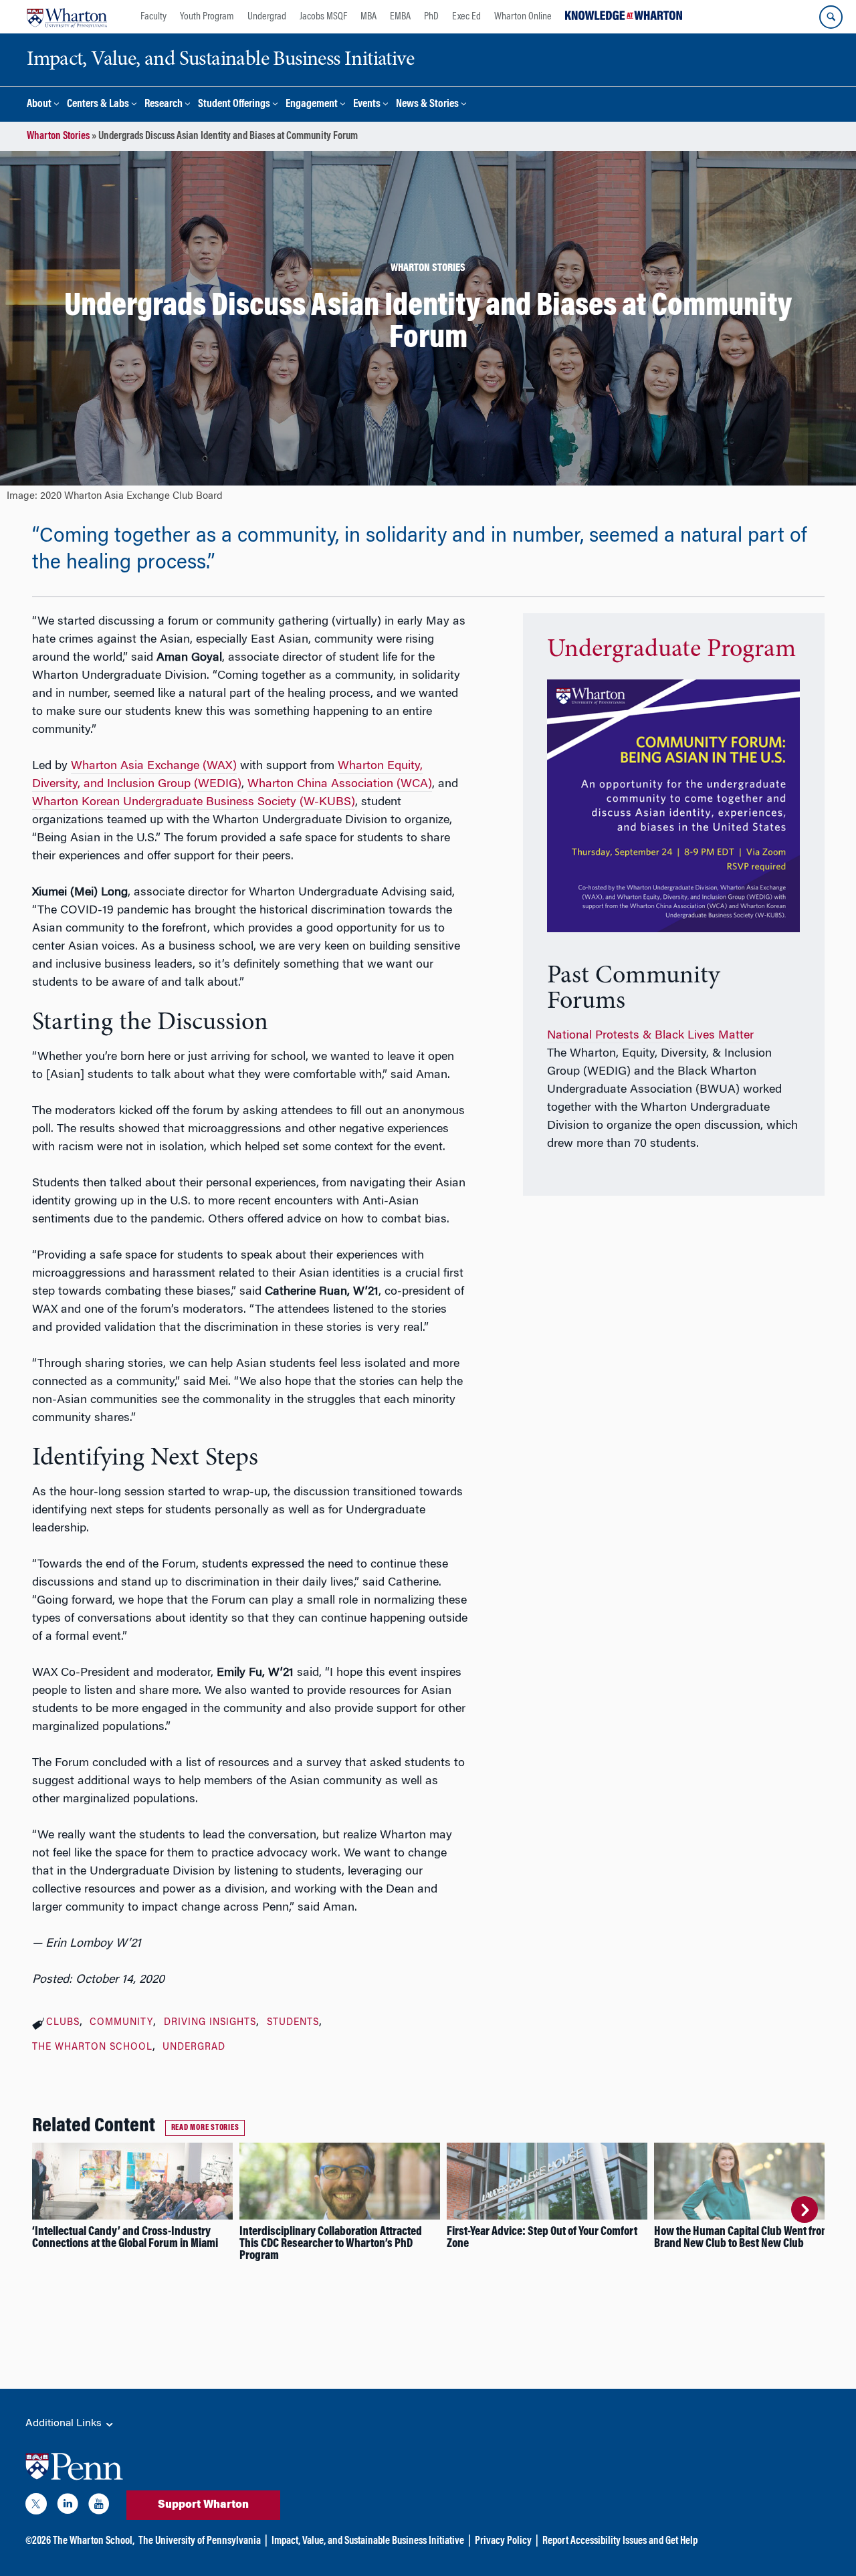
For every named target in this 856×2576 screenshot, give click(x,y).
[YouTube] (99, 2506)
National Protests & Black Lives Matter (650, 1036)
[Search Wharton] (831, 17)
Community (121, 2023)
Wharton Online (523, 17)
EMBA (400, 17)
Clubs (63, 2023)
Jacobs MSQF (323, 17)
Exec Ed (466, 17)
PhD (431, 17)
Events (367, 105)
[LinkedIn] (68, 2506)
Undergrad (267, 17)
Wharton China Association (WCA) (340, 784)
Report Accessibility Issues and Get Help (620, 2541)
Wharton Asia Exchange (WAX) (154, 766)
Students (293, 2023)
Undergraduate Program (671, 650)
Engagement (312, 105)
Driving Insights (210, 2023)
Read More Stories (205, 2128)
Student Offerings (234, 105)
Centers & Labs (98, 105)
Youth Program (207, 17)
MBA (368, 17)
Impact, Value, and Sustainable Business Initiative (368, 2541)
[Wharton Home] (67, 17)
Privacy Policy (503, 2541)
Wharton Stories (58, 136)
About (39, 105)
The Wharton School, (94, 2541)
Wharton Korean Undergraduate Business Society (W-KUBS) (194, 802)
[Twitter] (36, 2506)
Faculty (153, 17)
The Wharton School (92, 2048)
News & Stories (427, 105)
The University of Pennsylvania (200, 2541)
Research (164, 105)
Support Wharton (203, 2505)
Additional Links (65, 2424)
